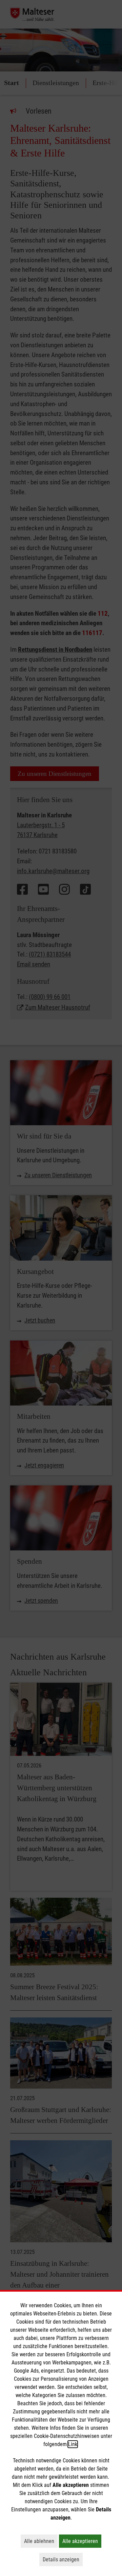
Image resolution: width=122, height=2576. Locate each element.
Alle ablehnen (41, 2541)
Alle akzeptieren (82, 2541)
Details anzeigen (63, 2559)
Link (73, 2444)
